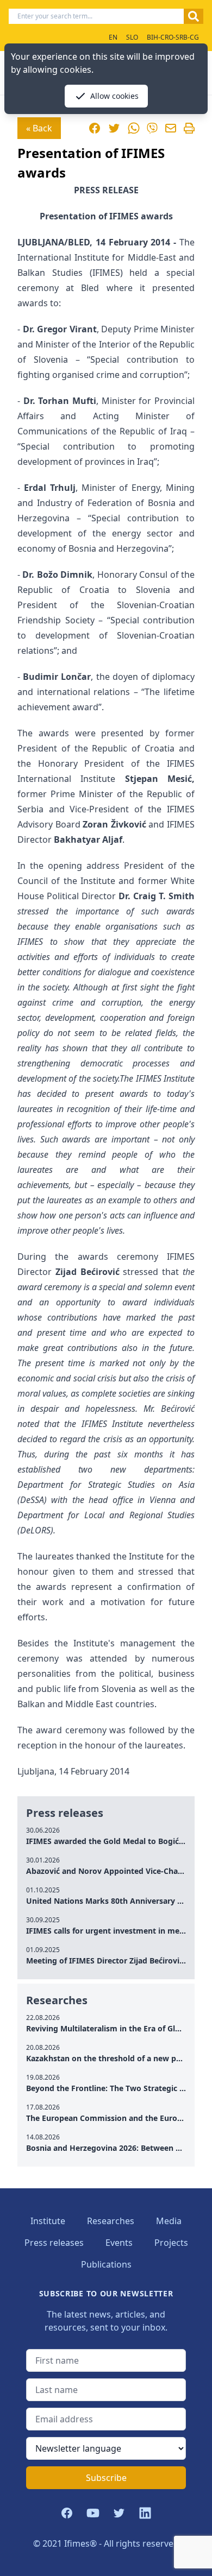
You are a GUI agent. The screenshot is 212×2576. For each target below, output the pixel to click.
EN (113, 37)
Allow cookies (114, 96)
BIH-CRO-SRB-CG (173, 37)
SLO (132, 37)
